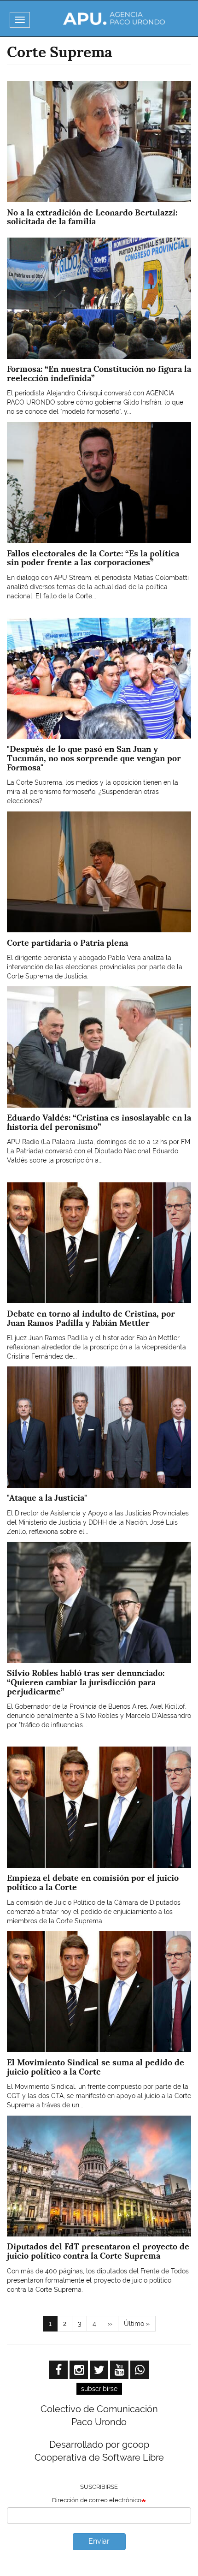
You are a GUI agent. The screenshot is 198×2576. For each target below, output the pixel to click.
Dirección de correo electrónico (97, 2500)
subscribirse (99, 2389)
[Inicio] (114, 18)
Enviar (99, 2541)
